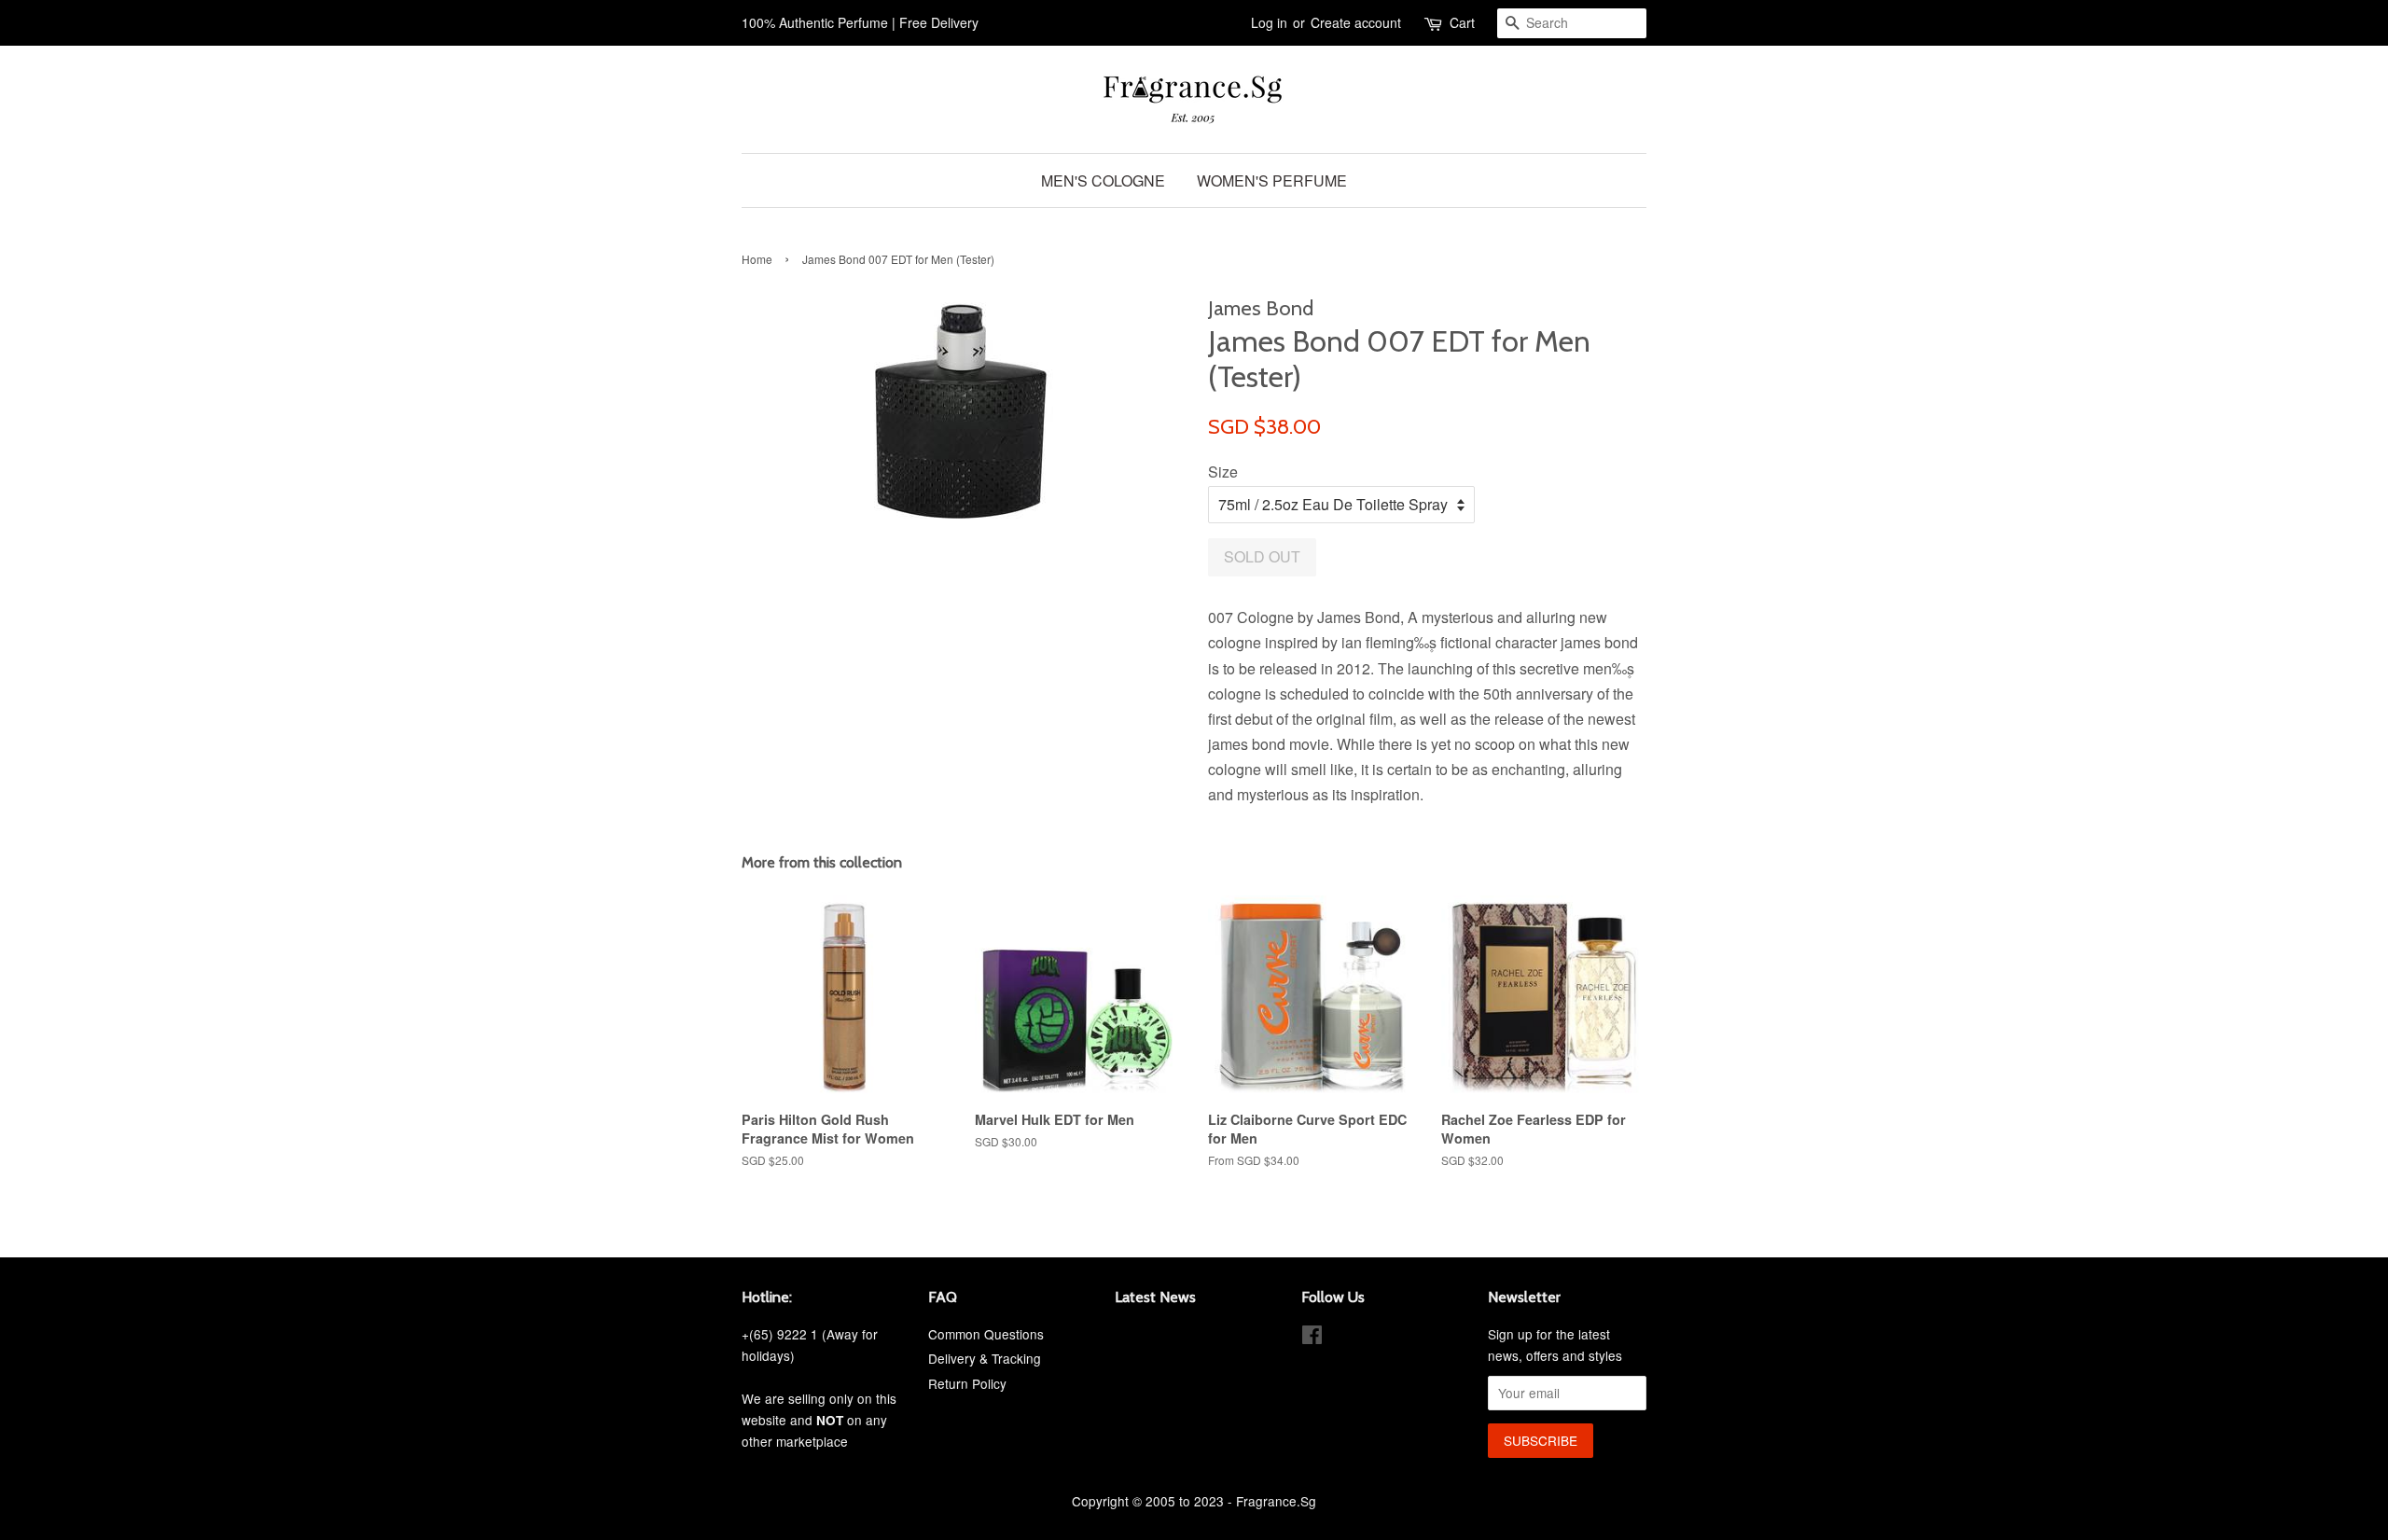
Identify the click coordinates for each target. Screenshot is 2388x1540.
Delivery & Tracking (985, 1358)
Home (757, 259)
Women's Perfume (1272, 180)
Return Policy (967, 1383)
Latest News (1155, 1297)
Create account (1356, 22)
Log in (1269, 22)
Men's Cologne (1103, 180)
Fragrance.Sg (1276, 1501)
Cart (1462, 22)
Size (1223, 472)
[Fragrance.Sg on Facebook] (1312, 1338)
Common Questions (986, 1334)
